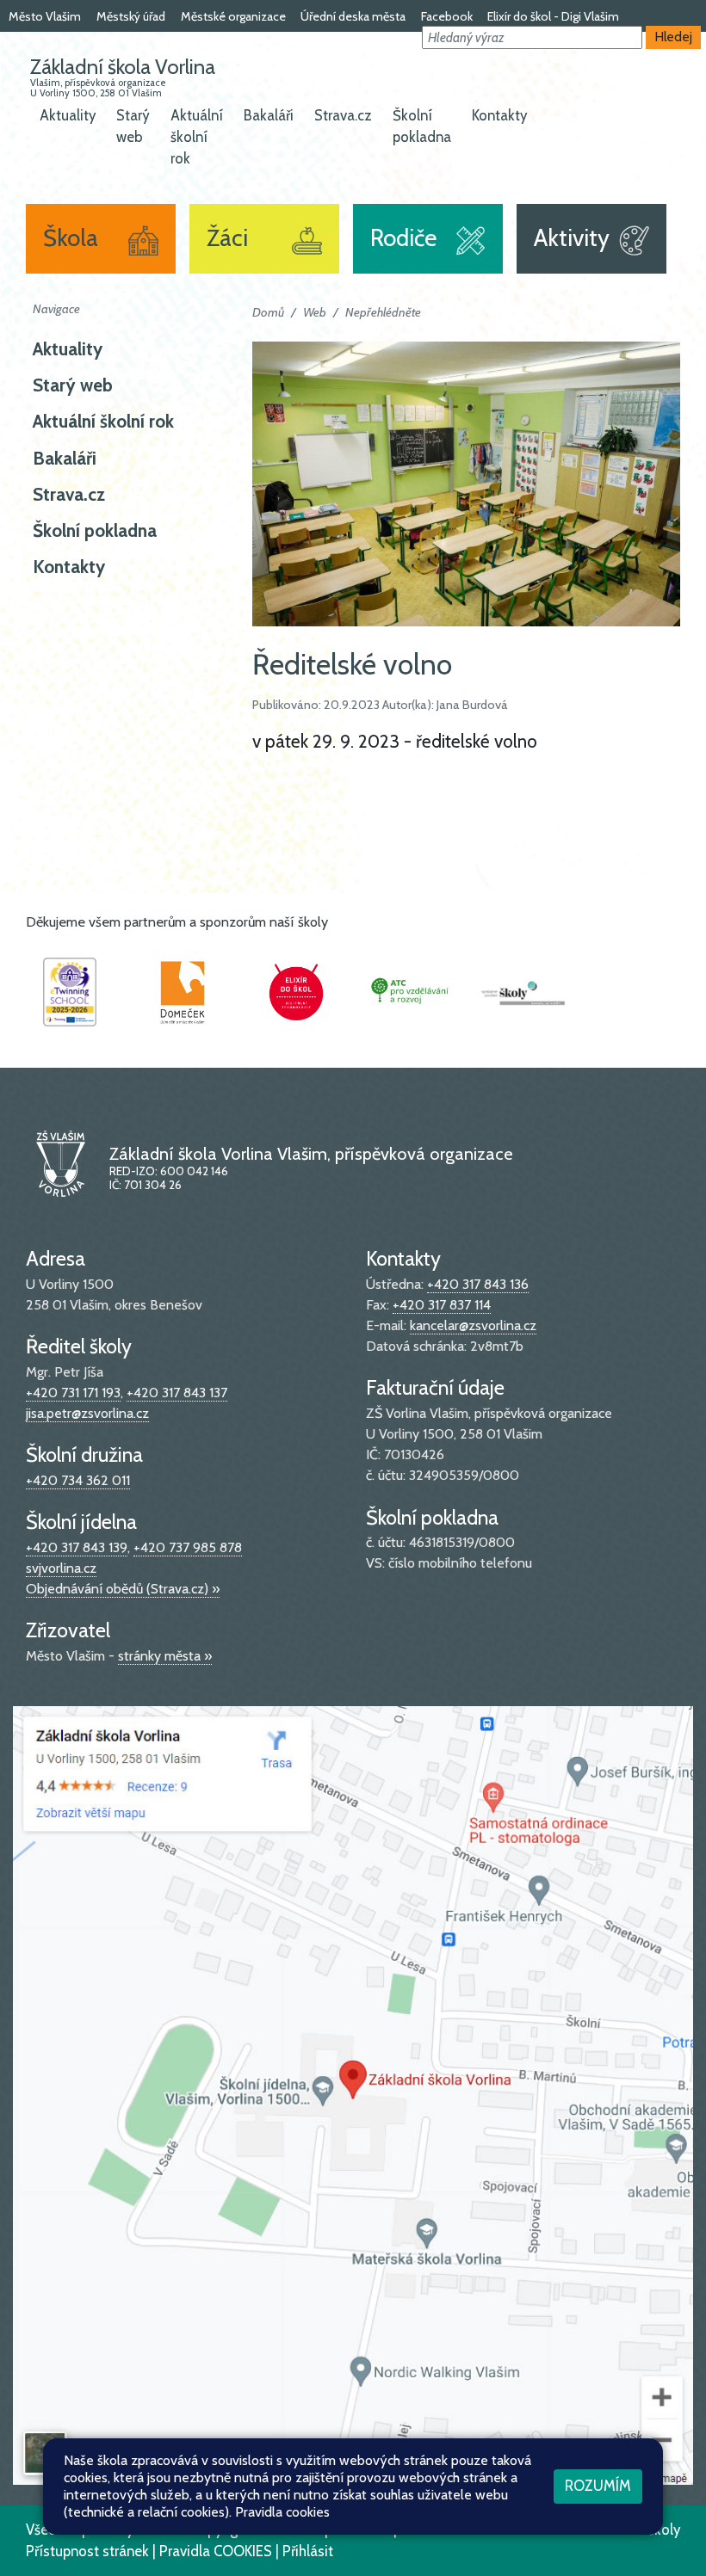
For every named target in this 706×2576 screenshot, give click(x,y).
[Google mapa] (353, 2094)
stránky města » (165, 1656)
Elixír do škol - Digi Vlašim (553, 16)
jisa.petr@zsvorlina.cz (87, 1413)
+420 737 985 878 (188, 1547)
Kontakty (499, 115)
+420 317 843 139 (77, 1547)
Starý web (133, 126)
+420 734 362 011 (78, 1480)
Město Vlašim (45, 16)
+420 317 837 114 (442, 1305)
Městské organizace (233, 16)
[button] (532, 37)
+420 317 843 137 (177, 1393)
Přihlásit (308, 2551)
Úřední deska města (353, 16)
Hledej (674, 37)
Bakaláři (269, 115)
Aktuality (68, 115)
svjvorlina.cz (61, 1568)
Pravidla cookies (282, 2512)
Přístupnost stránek (87, 2551)
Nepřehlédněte (383, 312)
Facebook (447, 16)
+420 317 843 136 (478, 1284)
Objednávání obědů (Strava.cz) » (123, 1589)
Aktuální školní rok (197, 137)
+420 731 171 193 (73, 1393)
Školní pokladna (422, 126)
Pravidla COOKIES (216, 2551)
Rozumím (598, 2486)
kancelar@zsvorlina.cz (473, 1325)
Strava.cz (343, 115)
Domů (268, 312)
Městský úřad (131, 16)
